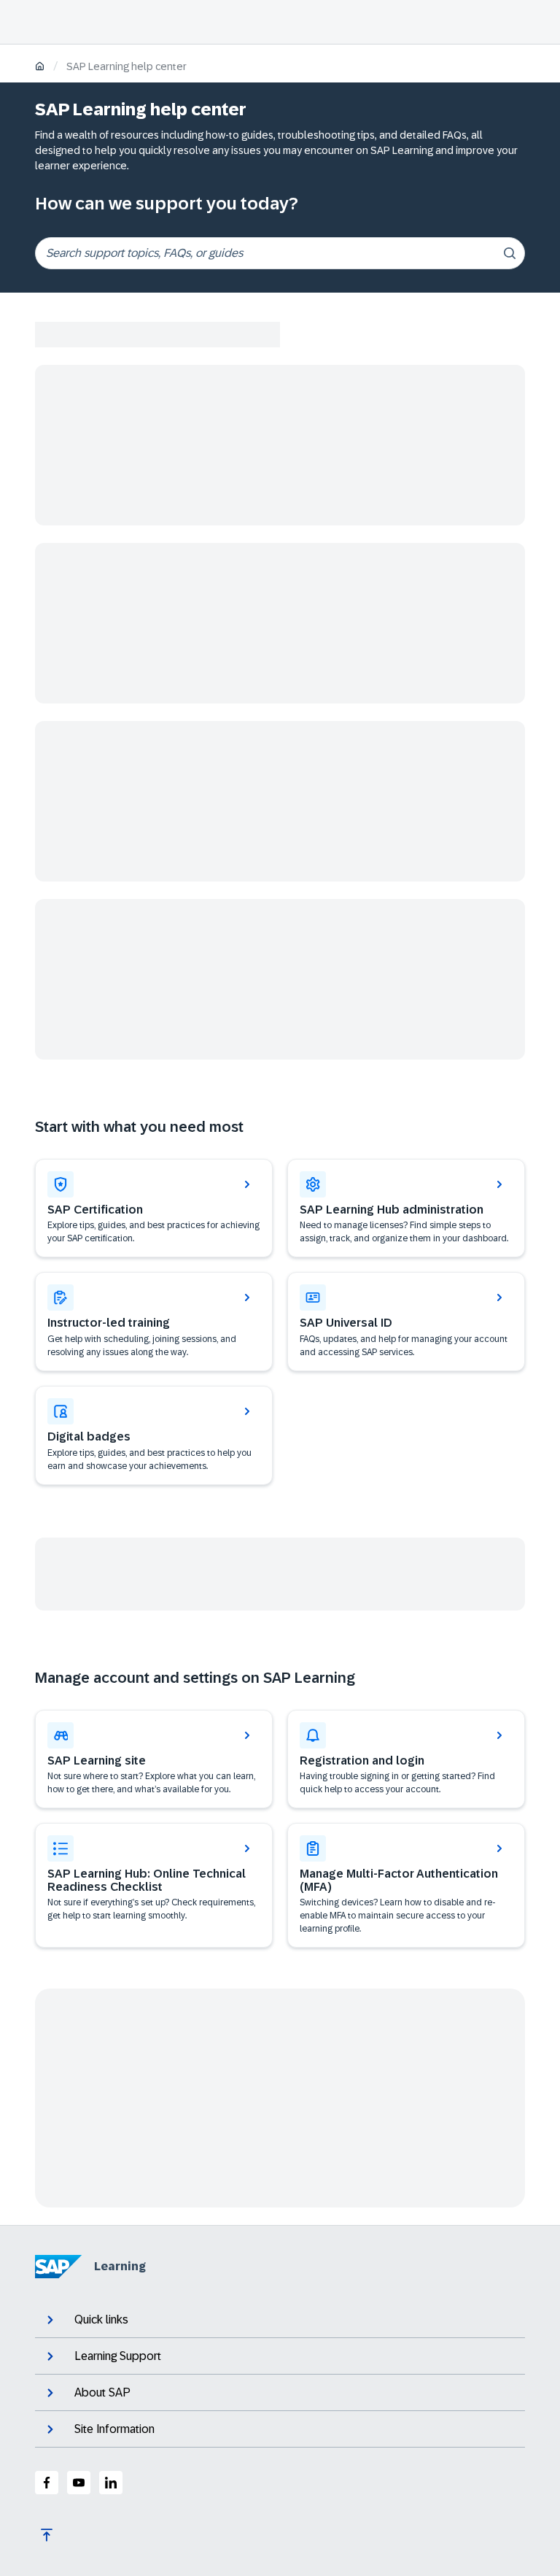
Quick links (101, 2319)
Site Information (114, 2429)
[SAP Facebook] (47, 2483)
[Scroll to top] (47, 2535)
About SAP (102, 2392)
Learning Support (118, 2356)
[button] (406, 1322)
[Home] (40, 68)
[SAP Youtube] (79, 2483)
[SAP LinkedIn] (111, 2483)
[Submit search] (510, 253)
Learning (120, 2266)
